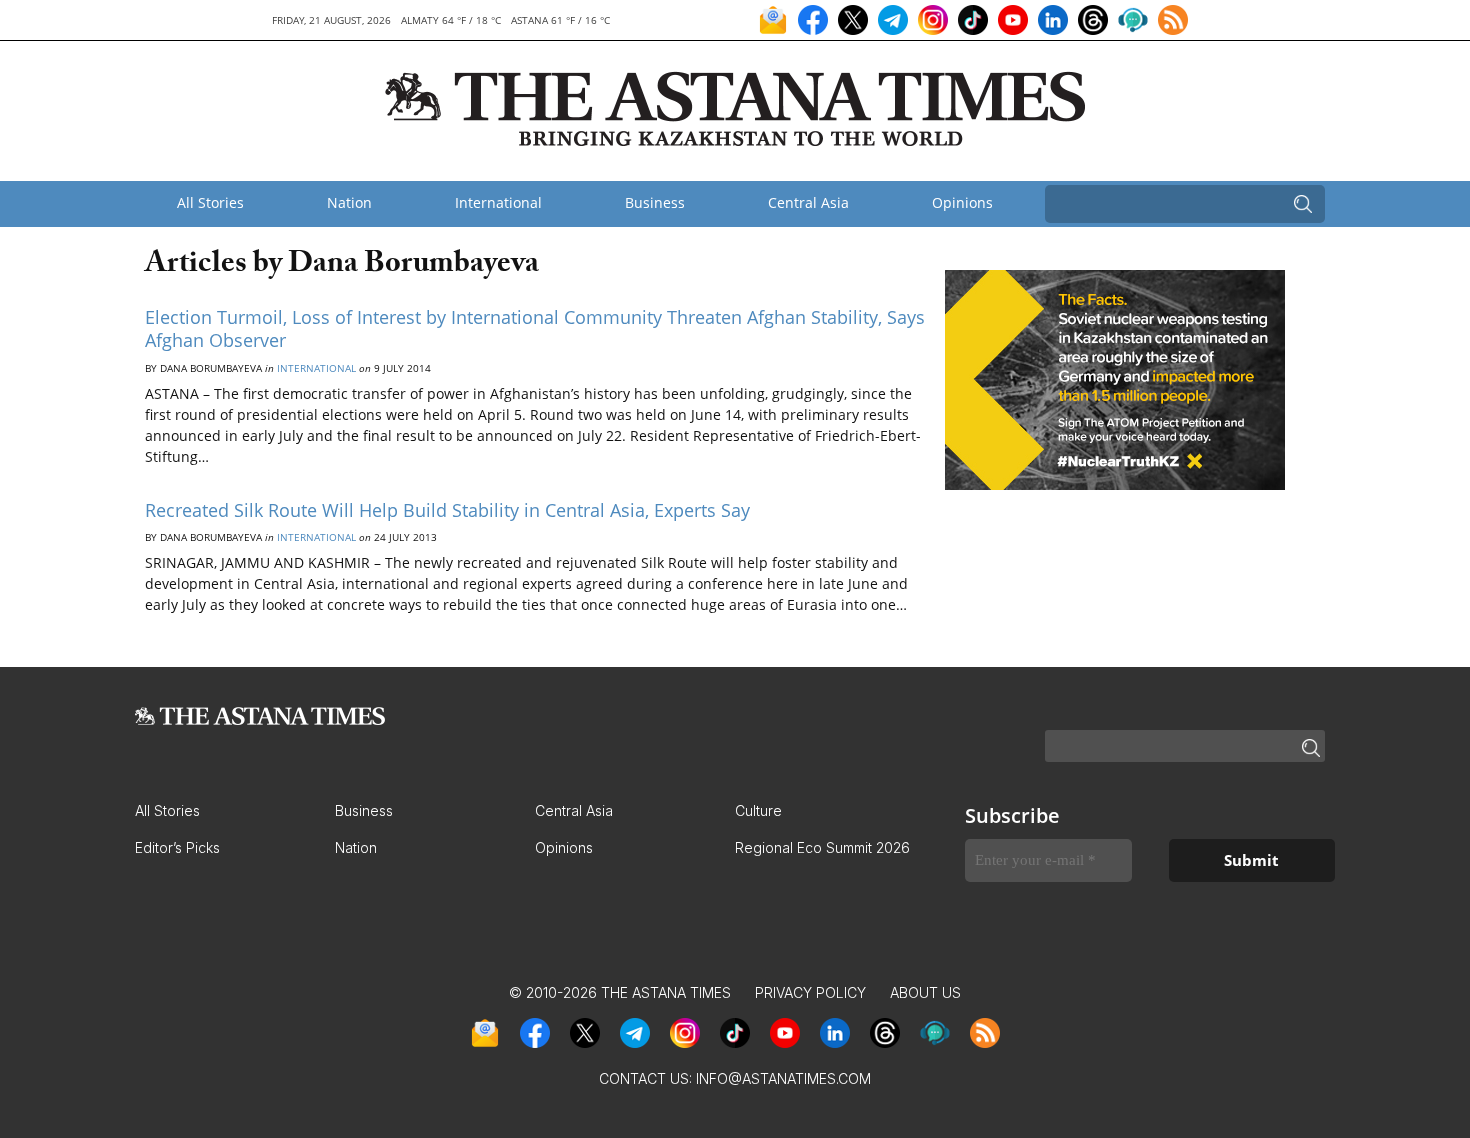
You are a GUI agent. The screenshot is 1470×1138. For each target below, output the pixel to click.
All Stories (210, 202)
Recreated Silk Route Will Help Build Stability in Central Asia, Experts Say (447, 510)
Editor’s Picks (177, 847)
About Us (925, 992)
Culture (758, 810)
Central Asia (808, 202)
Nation (349, 202)
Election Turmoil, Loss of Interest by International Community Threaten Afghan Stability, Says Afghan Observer (535, 328)
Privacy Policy (810, 992)
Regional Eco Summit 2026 (822, 847)
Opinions (962, 202)
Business (655, 202)
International (498, 202)
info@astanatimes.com (783, 1078)
